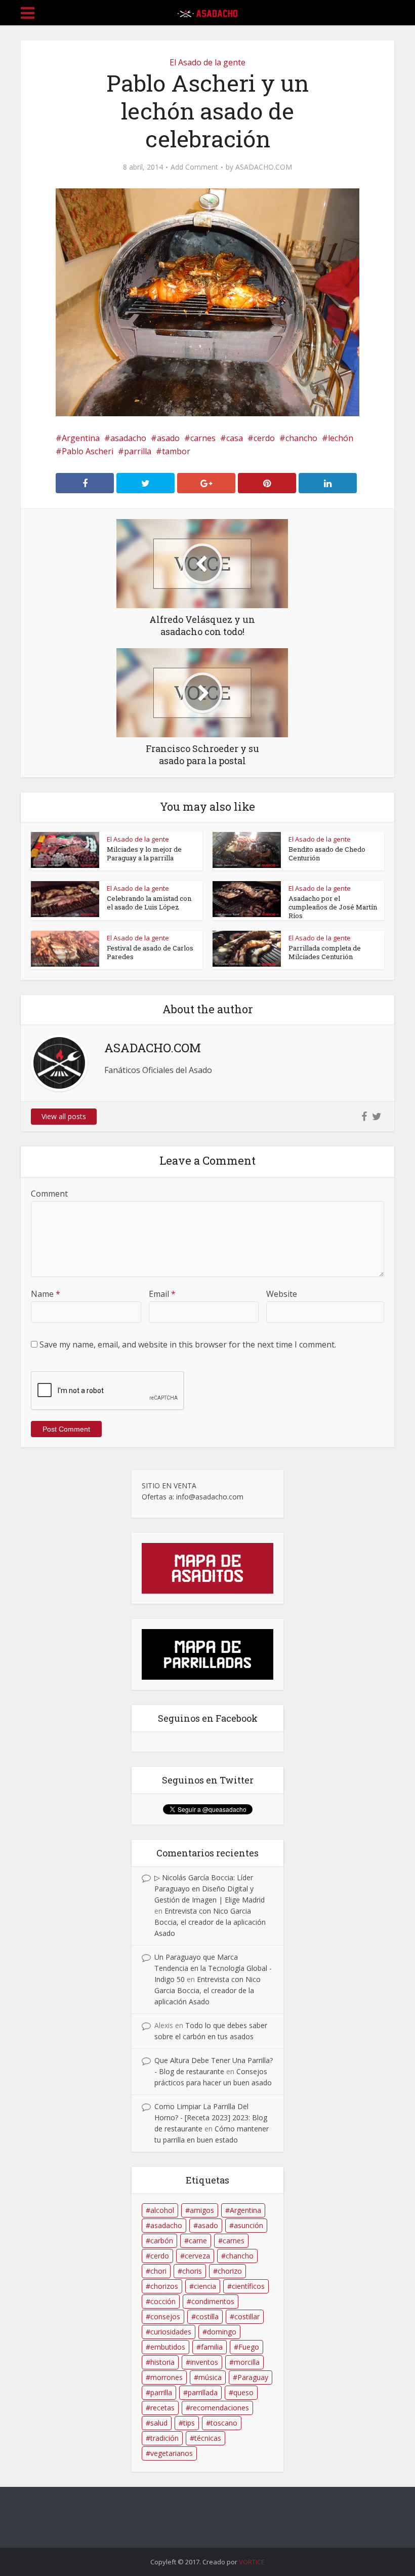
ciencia (205, 2286)
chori (158, 2271)
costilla (207, 2316)
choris (192, 2271)
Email (162, 1294)
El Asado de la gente (207, 62)
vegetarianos (172, 2453)
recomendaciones (220, 2408)
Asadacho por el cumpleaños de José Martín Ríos (333, 907)
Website (282, 1294)
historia (162, 2362)
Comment (49, 1194)
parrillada (203, 2392)
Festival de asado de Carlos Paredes (150, 952)
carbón (162, 2241)
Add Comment (194, 167)
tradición (164, 2438)
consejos (165, 2316)
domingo (222, 2332)
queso (243, 2392)
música (210, 2377)
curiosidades (171, 2332)
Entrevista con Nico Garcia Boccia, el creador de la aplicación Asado (210, 1922)
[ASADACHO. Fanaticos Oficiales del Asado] (207, 11)
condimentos (213, 2301)
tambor (176, 451)
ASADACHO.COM (264, 167)
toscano (224, 2423)
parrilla (138, 451)
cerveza (197, 2256)
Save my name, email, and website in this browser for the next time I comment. (188, 1344)
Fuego (249, 2347)
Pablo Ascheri (88, 451)
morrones (167, 2377)
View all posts (64, 1116)
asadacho (128, 438)
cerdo (264, 438)
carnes (203, 438)
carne (198, 2241)
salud (159, 2423)
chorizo (230, 2271)
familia (212, 2347)
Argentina (81, 438)
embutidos (168, 2347)
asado (168, 438)
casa (235, 438)
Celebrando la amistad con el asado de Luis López (149, 903)
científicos (248, 2286)
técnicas (208, 2438)
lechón (341, 438)
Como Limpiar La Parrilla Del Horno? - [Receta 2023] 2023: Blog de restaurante (211, 2117)
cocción (163, 2301)
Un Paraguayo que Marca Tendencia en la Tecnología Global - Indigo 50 (213, 1968)
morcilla (247, 2362)
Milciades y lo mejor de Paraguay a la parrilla (144, 854)
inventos (204, 2362)
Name (46, 1294)
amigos (202, 2210)
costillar (247, 2316)
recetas (162, 2408)
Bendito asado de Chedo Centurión (327, 854)
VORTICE (252, 2562)
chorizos (164, 2286)
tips (189, 2423)
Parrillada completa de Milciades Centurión (325, 952)
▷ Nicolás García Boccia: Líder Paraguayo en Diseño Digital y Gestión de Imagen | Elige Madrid (210, 1889)
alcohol (162, 2210)
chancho (301, 438)
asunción (248, 2225)
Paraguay (253, 2377)
